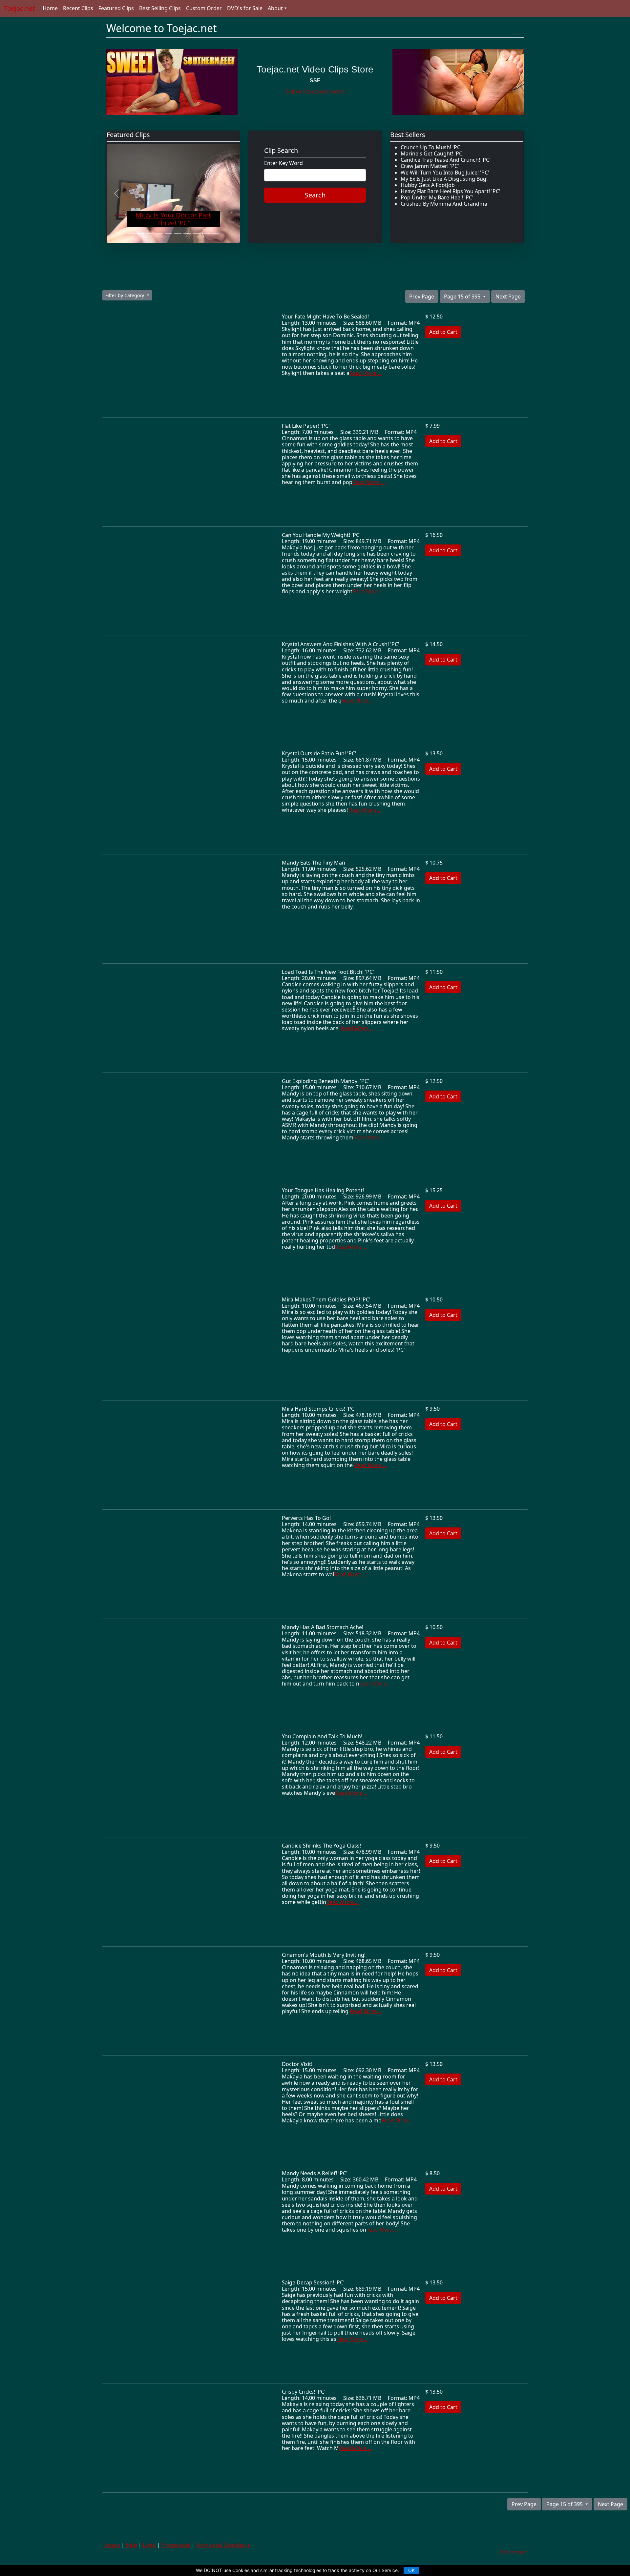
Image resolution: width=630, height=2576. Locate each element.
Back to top (514, 2552)
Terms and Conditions (223, 2545)
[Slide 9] (206, 234)
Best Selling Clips (160, 8)
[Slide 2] (140, 234)
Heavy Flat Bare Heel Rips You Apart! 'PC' (451, 191)
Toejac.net (19, 8)
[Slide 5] (169, 234)
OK (411, 2570)
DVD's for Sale (245, 8)
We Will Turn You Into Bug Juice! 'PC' (445, 173)
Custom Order (204, 8)
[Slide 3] (150, 234)
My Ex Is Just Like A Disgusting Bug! (444, 179)
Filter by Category (125, 295)
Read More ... (366, 373)
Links (149, 2545)
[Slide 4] (159, 234)
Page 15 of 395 (463, 296)
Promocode (176, 2545)
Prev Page (422, 296)
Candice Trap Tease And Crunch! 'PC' (446, 160)
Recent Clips (78, 8)
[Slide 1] (131, 234)
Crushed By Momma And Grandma (444, 204)
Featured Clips (116, 8)
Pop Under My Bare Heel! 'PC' (437, 197)
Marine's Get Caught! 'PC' (432, 153)
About (275, 8)
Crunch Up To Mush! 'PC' (431, 147)
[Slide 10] (215, 234)
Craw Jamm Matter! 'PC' (430, 166)
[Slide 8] (197, 234)
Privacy (111, 2545)
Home (50, 8)
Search (315, 195)
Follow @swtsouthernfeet (315, 92)
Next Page (508, 296)
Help (131, 2545)
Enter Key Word (283, 163)
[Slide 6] (178, 234)
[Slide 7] (187, 234)
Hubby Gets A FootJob (428, 185)
